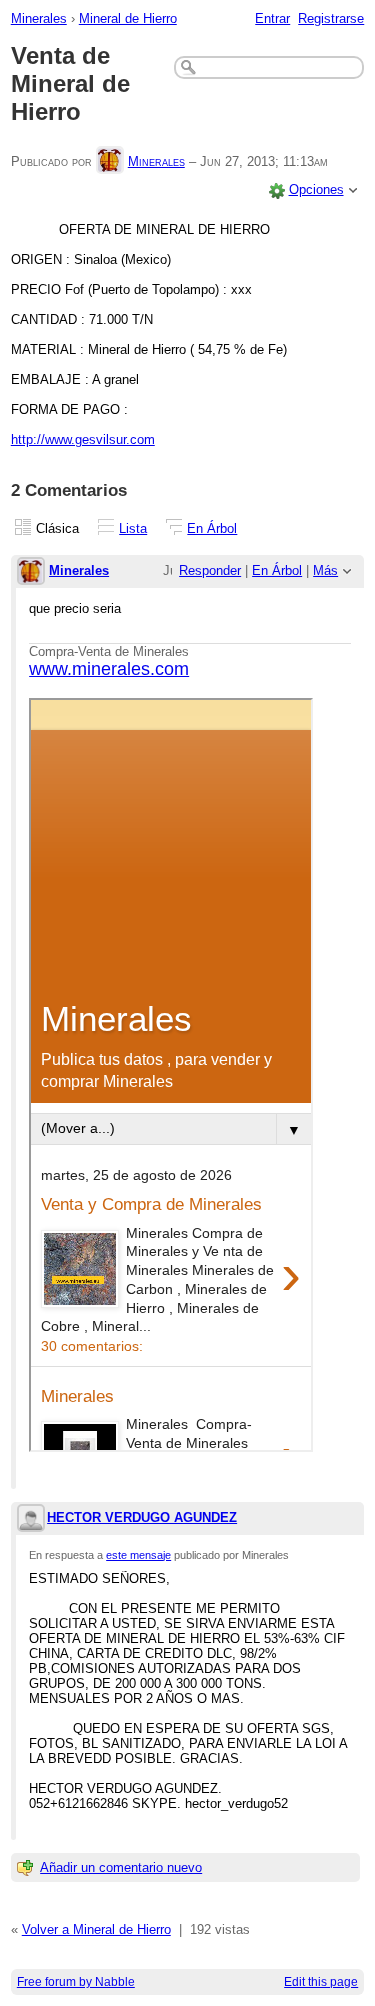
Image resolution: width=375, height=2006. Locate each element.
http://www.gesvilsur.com (83, 439)
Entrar (272, 18)
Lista (133, 528)
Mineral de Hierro (128, 18)
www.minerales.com (109, 669)
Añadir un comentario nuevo (121, 1867)
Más (325, 570)
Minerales (39, 18)
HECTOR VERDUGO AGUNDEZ (142, 1517)
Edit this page (321, 1982)
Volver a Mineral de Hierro (96, 1929)
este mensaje (138, 1555)
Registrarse (331, 18)
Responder (210, 570)
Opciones (316, 189)
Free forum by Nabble (76, 1982)
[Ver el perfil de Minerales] (110, 161)
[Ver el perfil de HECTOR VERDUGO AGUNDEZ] (31, 1519)
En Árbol (212, 528)
